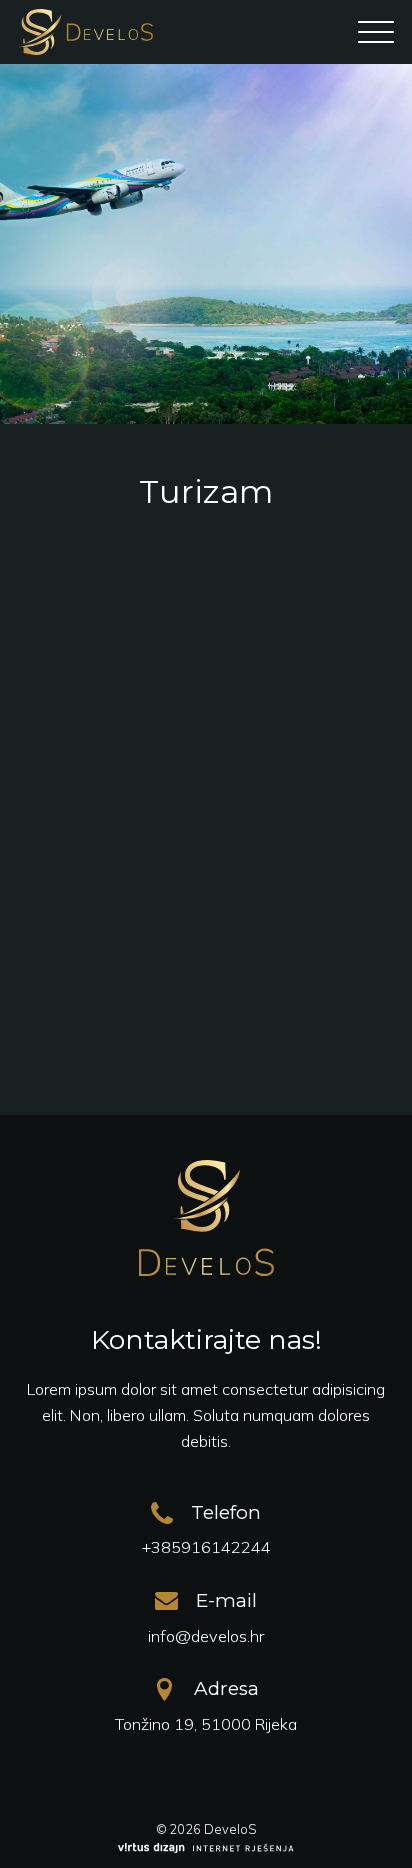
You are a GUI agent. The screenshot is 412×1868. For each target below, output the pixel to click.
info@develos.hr (206, 1636)
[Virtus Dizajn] (206, 1849)
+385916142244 (206, 1547)
